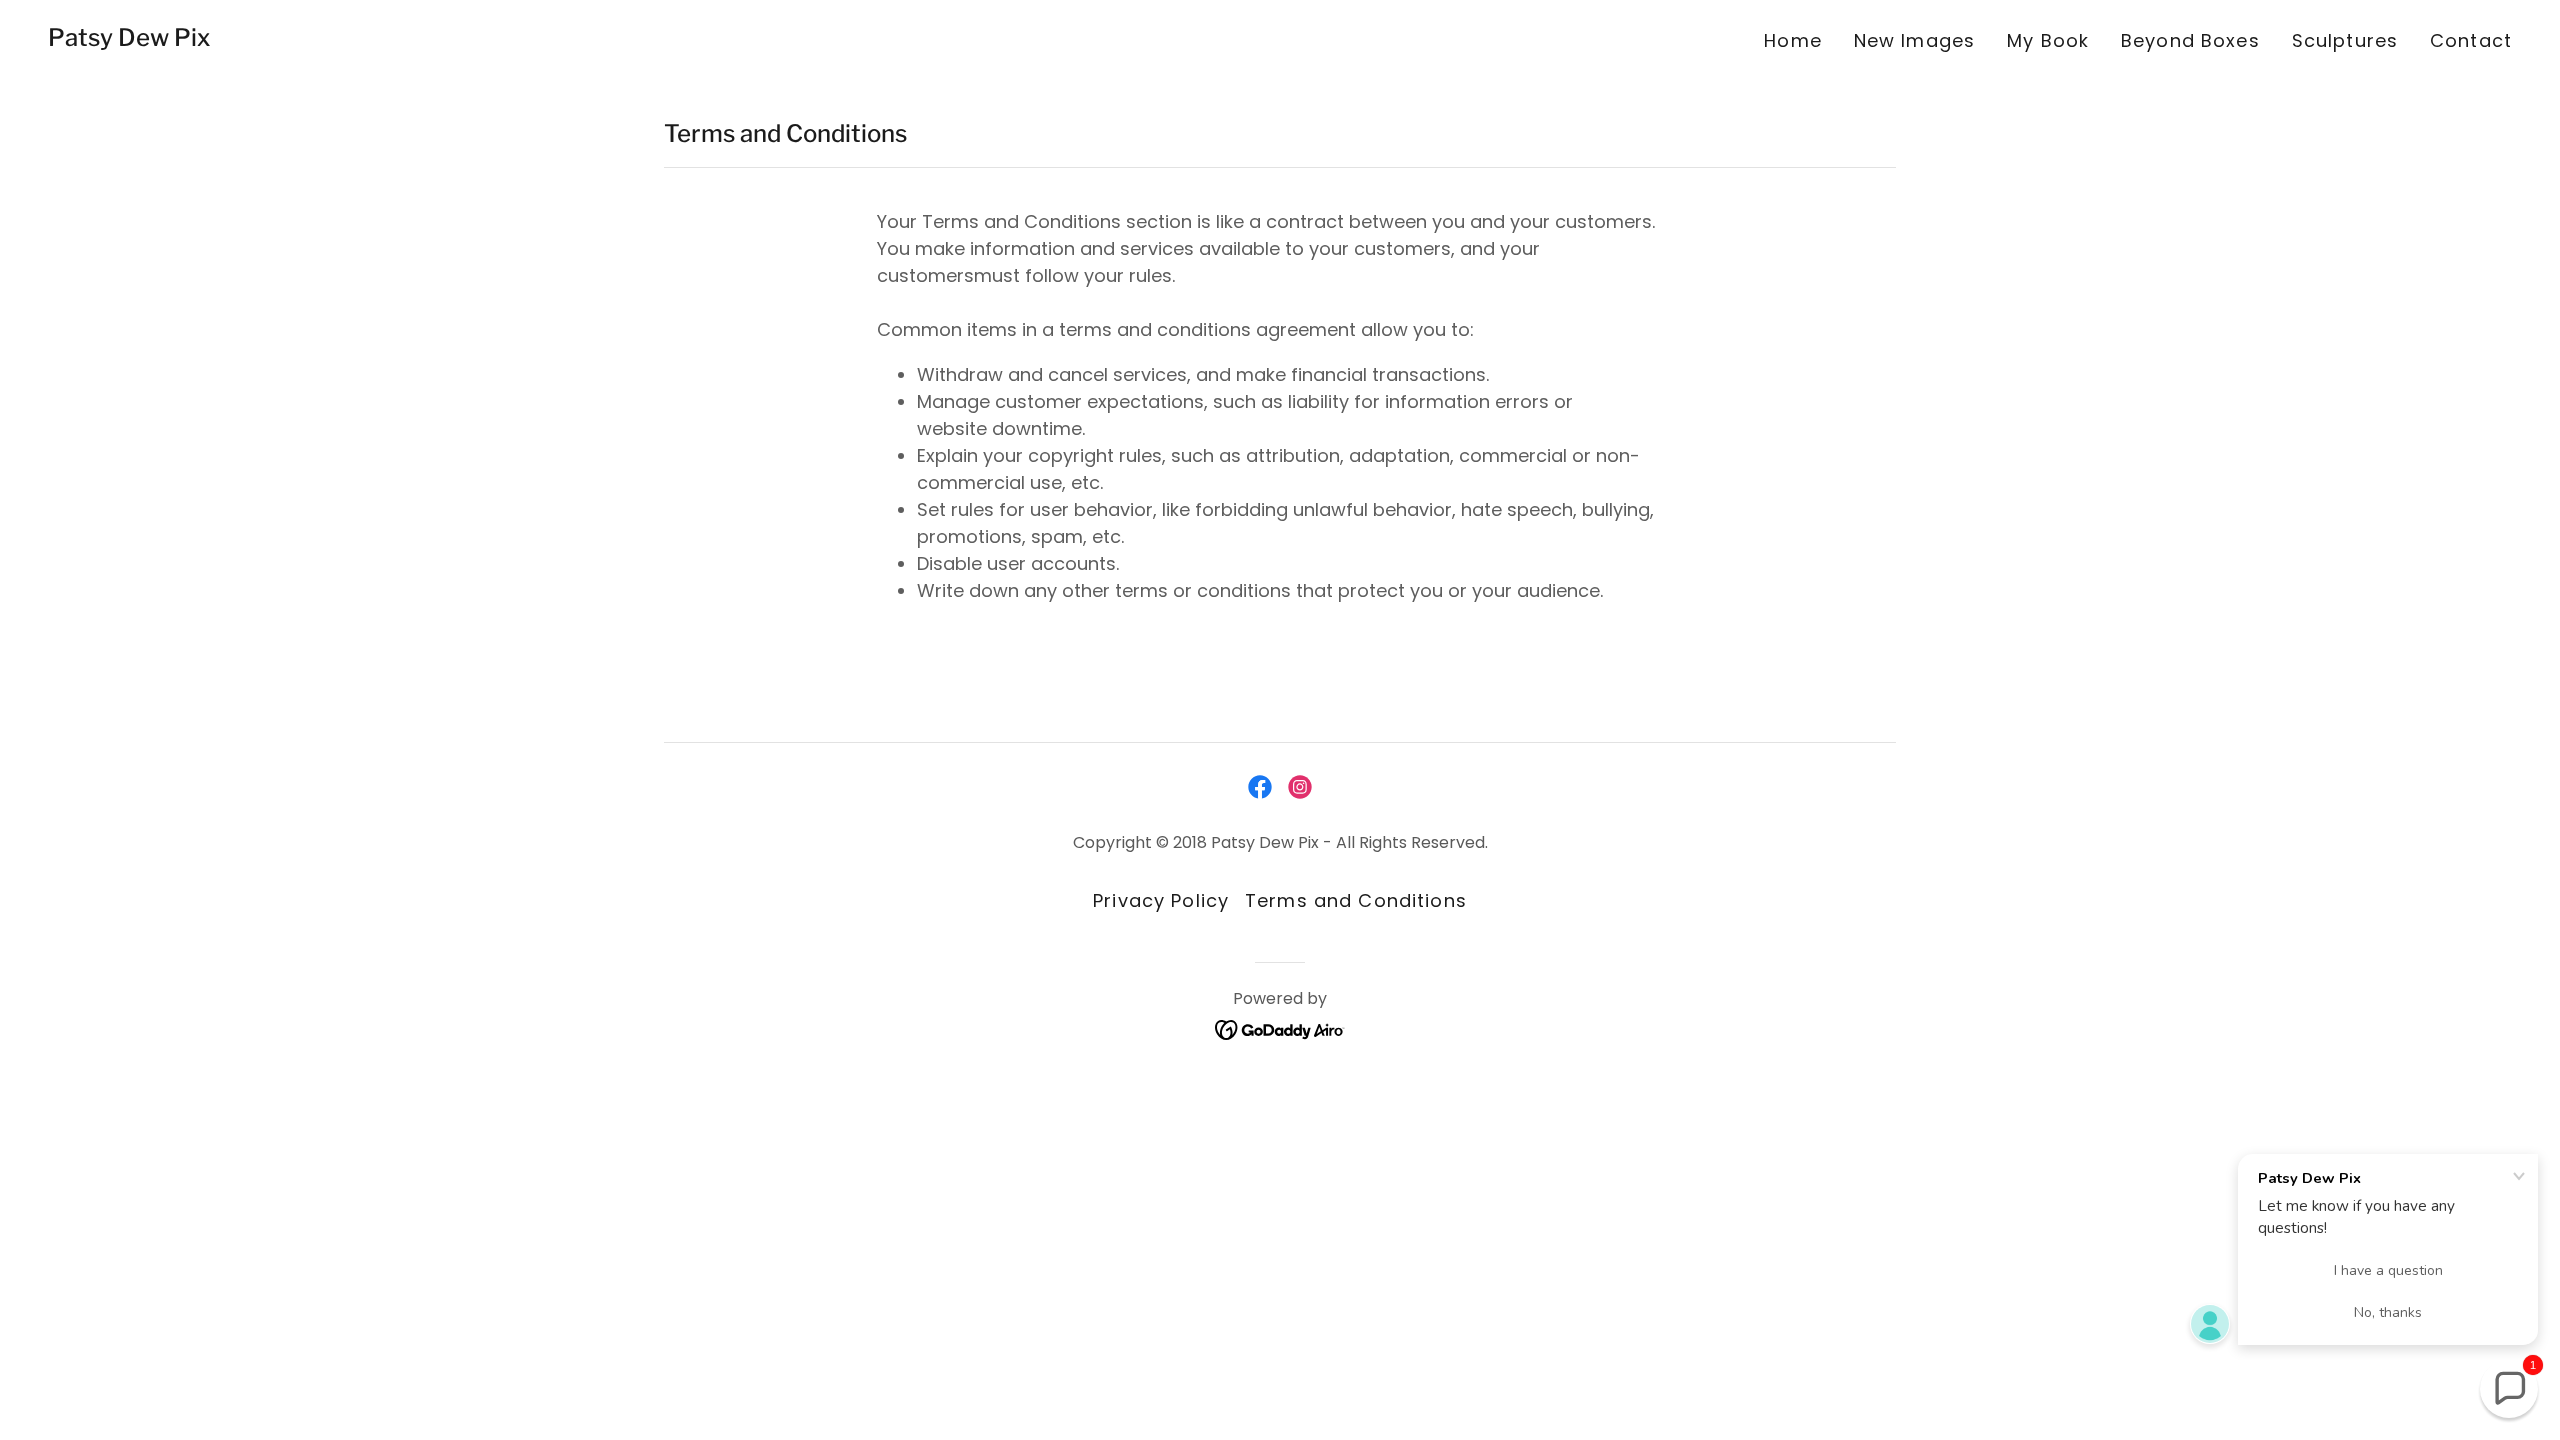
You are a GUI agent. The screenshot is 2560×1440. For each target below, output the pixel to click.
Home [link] (1793, 40)
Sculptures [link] (2345, 40)
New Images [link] (1914, 40)
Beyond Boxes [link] (2190, 40)
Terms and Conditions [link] (1356, 900)
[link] (129, 39)
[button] (2509, 1389)
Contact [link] (2471, 40)
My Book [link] (2048, 40)
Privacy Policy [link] (1161, 900)
